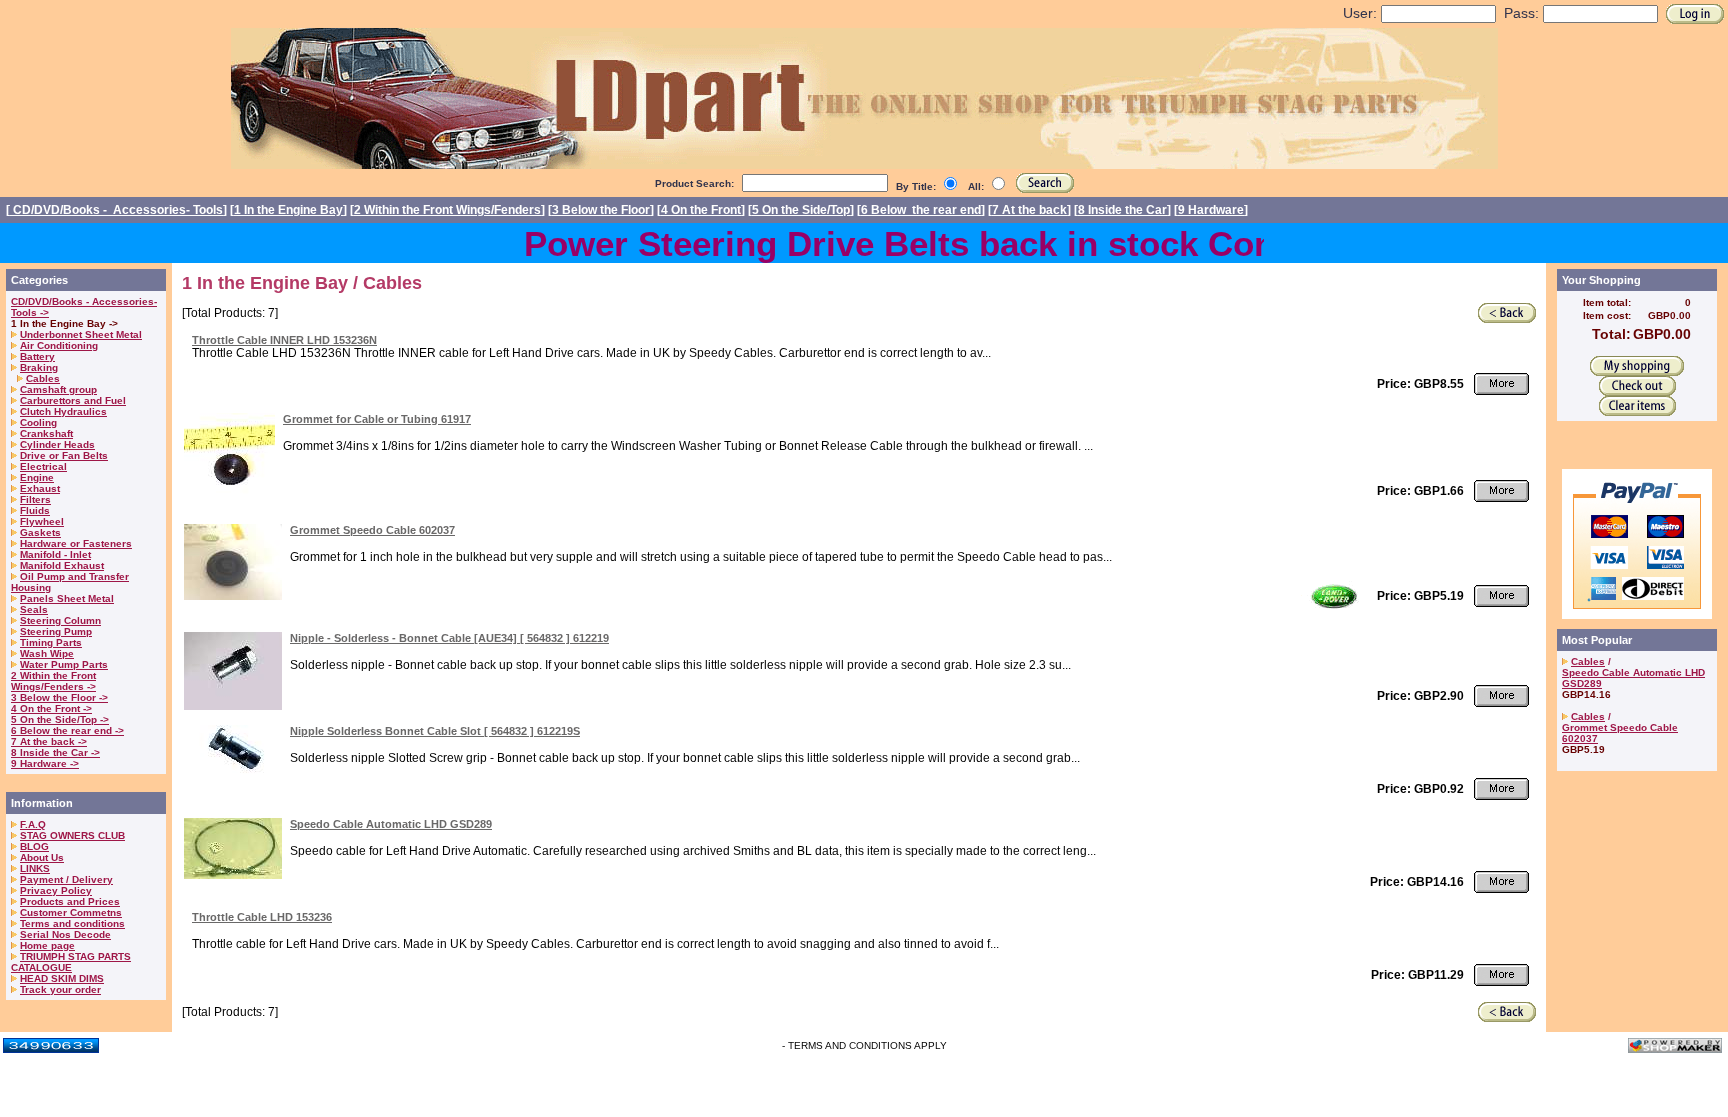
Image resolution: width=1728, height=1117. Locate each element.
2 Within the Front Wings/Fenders (447, 210)
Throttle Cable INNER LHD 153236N (284, 340)
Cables (43, 378)
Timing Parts (51, 642)
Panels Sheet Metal (67, 598)
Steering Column (60, 620)
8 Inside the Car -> (55, 752)
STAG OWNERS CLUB (72, 835)
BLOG (34, 846)
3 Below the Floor (601, 210)
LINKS (35, 868)
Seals (34, 609)
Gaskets (40, 532)
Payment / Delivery (66, 879)
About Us (42, 857)
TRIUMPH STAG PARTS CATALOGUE (71, 962)
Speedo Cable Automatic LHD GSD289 (391, 824)
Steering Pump (56, 631)
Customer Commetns (71, 912)
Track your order (60, 989)
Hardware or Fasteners (76, 543)
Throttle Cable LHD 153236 (262, 917)
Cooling (38, 422)
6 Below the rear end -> (67, 730)
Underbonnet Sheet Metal (81, 334)
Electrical (43, 466)
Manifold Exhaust (62, 565)
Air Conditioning (59, 345)
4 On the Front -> (51, 708)
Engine (37, 477)
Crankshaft (46, 433)
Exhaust (40, 488)
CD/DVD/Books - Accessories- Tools (116, 210)
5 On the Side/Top (801, 210)
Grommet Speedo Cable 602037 (372, 530)
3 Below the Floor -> (59, 697)
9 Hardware (1211, 210)
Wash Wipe (47, 653)
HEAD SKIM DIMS (62, 978)
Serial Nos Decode (65, 934)
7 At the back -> (49, 741)
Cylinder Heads (57, 444)
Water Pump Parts (64, 664)
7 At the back (1029, 210)
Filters (35, 499)
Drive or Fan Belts (64, 455)
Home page (47, 945)
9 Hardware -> (45, 763)
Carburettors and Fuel (73, 400)
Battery (37, 356)
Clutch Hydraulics (63, 411)
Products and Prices (70, 901)
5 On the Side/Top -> (60, 719)
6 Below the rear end (921, 210)
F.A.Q (33, 824)
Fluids (35, 510)
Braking (39, 367)
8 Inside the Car (1122, 210)
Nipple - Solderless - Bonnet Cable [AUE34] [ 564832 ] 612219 (449, 638)
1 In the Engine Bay (288, 210)
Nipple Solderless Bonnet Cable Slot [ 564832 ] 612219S (435, 731)
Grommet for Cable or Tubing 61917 (377, 419)
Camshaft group (58, 389)
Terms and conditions (72, 923)
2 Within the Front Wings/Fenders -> (53, 681)
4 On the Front (701, 210)
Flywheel (42, 521)
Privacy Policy (56, 890)
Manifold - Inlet (55, 554)
